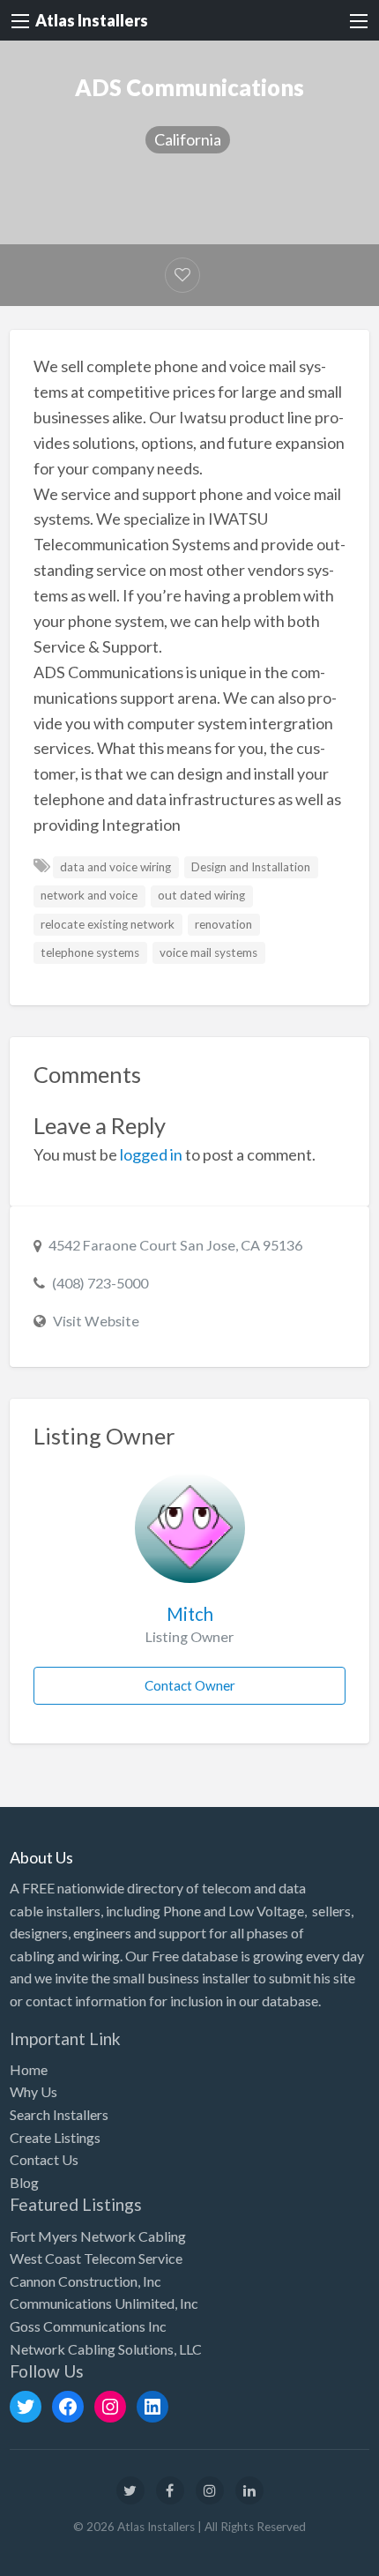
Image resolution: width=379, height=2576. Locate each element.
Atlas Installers (92, 20)
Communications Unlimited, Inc (104, 2303)
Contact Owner (190, 1685)
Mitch (190, 1614)
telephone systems (90, 952)
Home (29, 2069)
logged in (151, 1154)
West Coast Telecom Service (96, 2258)
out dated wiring (201, 895)
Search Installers (59, 2114)
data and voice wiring (115, 867)
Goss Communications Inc (88, 2326)
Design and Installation (251, 867)
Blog (24, 2182)
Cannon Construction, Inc (85, 2281)
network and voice (89, 895)
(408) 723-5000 (100, 1283)
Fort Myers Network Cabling (98, 2236)
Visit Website (96, 1321)
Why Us (33, 2091)
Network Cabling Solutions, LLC (106, 2349)
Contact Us (44, 2159)
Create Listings (55, 2137)
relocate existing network (108, 924)
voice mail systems (208, 952)
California (188, 139)
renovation (223, 924)
